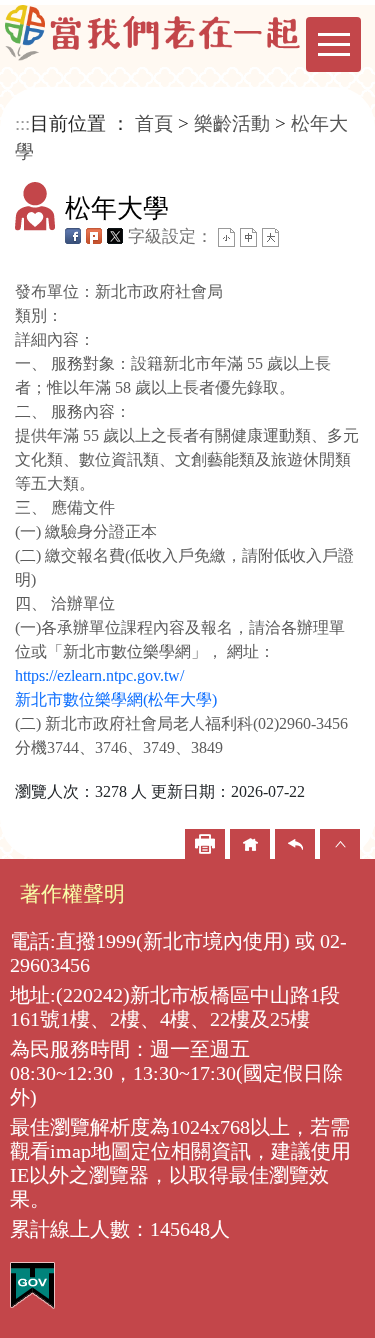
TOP (340, 844)
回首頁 (250, 844)
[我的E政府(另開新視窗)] (32, 1284)
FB (73, 236)
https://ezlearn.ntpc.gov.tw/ (99, 675)
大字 (270, 237)
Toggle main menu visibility (333, 44)
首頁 (154, 123)
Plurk (94, 236)
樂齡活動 (232, 123)
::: (22, 123)
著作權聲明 (72, 893)
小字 (226, 237)
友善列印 (205, 844)
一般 (248, 237)
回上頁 (295, 844)
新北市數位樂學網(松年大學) (116, 699)
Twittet (115, 236)
